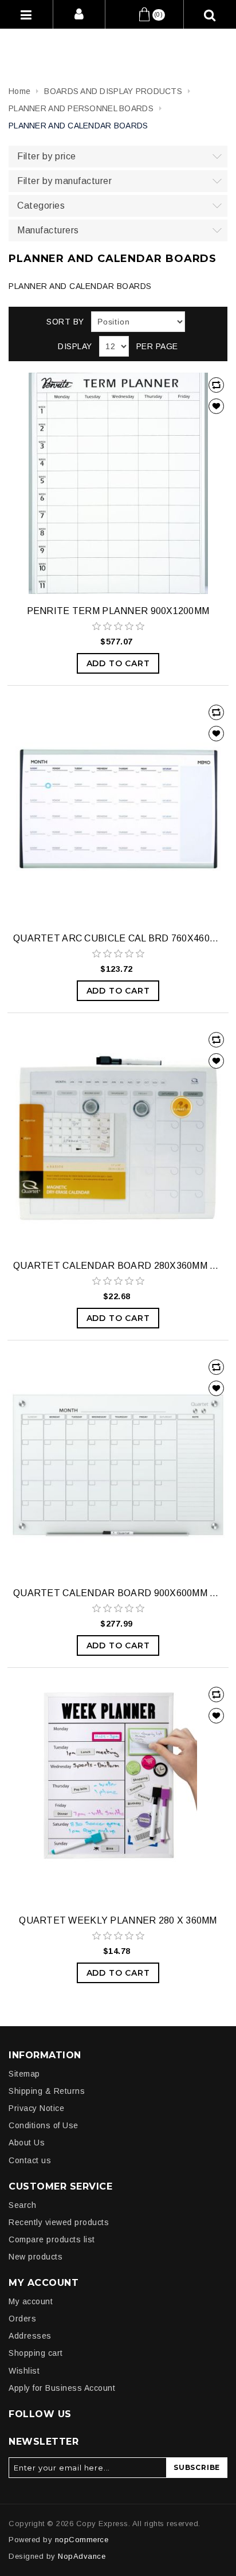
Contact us (30, 2160)
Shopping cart (36, 2353)
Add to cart (118, 663)
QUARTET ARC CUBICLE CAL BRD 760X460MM (118, 938)
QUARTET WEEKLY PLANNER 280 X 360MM (118, 1920)
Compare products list (52, 2239)
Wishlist (24, 2371)
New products (36, 2257)
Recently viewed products (59, 2222)
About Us (27, 2143)
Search (22, 2205)
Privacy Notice (36, 2108)
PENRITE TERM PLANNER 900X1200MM (118, 611)
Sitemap (24, 2074)
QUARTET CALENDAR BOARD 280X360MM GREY (118, 1266)
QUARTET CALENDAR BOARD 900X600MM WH (118, 1593)
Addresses (30, 2336)
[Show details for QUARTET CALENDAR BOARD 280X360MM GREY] (118, 1138)
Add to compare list (216, 385)
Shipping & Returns (47, 2091)
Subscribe (197, 2467)
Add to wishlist (216, 406)
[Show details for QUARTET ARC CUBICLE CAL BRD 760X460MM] (118, 811)
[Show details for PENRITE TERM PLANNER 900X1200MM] (118, 483)
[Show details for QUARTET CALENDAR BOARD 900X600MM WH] (118, 1465)
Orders (22, 2319)
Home (19, 91)
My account (31, 2301)
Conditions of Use (44, 2125)
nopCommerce (82, 2540)
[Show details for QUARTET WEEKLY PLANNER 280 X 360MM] (118, 1793)
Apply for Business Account (62, 2388)
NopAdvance (82, 2556)
